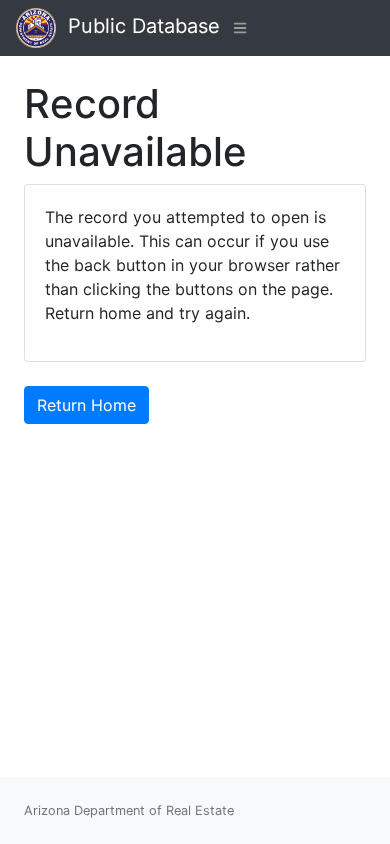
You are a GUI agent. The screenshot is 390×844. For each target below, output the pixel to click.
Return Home (86, 405)
